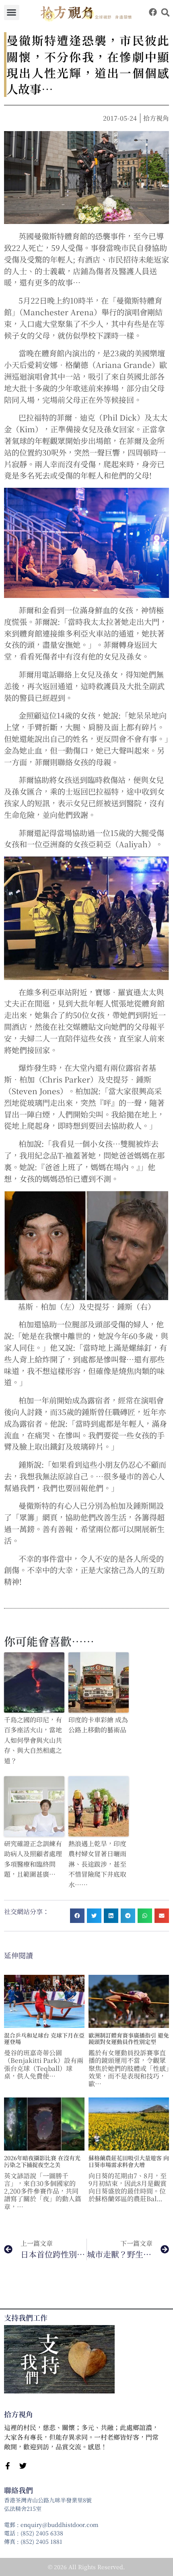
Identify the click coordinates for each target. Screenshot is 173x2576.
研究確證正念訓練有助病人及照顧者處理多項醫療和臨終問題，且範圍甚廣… (33, 1859)
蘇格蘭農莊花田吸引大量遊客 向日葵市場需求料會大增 (129, 2161)
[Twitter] (23, 2466)
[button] (12, 12)
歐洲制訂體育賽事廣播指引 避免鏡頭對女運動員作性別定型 (129, 2039)
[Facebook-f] (8, 2466)
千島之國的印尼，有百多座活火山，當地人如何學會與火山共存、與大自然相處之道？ (33, 1740)
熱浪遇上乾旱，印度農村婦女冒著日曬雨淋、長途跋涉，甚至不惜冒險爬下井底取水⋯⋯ (97, 1864)
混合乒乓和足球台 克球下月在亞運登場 (44, 2039)
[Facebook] (153, 12)
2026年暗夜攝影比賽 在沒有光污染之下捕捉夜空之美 (42, 2161)
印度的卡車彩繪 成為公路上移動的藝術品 (98, 1725)
